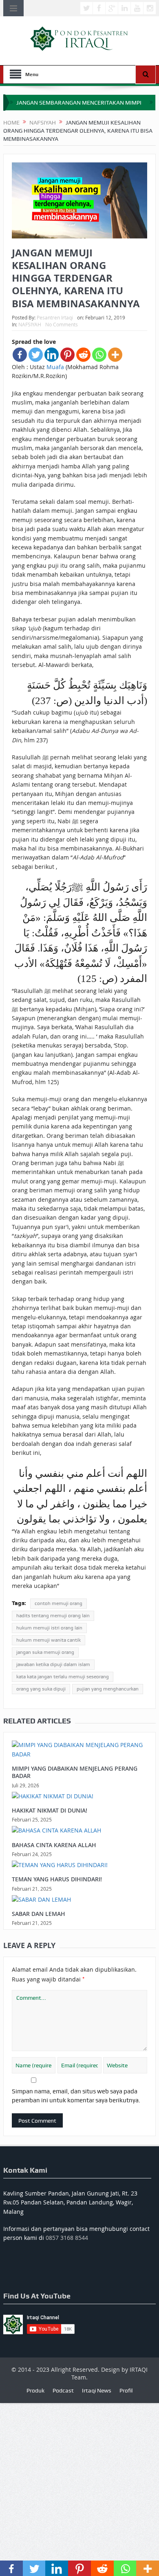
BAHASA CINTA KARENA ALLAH (54, 1845)
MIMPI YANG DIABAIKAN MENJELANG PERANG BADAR (75, 1772)
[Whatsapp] (99, 355)
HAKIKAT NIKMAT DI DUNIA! (50, 1810)
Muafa (56, 367)
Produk (35, 2390)
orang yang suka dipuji (41, 1689)
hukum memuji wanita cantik (49, 1640)
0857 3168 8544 (67, 2238)
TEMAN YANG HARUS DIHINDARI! (57, 1879)
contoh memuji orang (59, 1603)
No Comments (62, 324)
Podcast (63, 2390)
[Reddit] (83, 355)
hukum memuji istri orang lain (49, 1628)
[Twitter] (36, 355)
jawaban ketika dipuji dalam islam (53, 1664)
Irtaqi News (97, 2390)
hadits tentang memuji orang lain (53, 1616)
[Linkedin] (52, 355)
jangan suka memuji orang (45, 1652)
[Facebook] (20, 355)
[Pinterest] (67, 355)
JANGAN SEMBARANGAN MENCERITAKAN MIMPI (79, 103)
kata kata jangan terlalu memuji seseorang (63, 1677)
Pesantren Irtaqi (55, 317)
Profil (126, 2390)
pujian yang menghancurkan (108, 1689)
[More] (115, 355)
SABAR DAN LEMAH (39, 1914)
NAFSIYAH (30, 324)
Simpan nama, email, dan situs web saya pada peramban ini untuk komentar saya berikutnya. (76, 2096)
